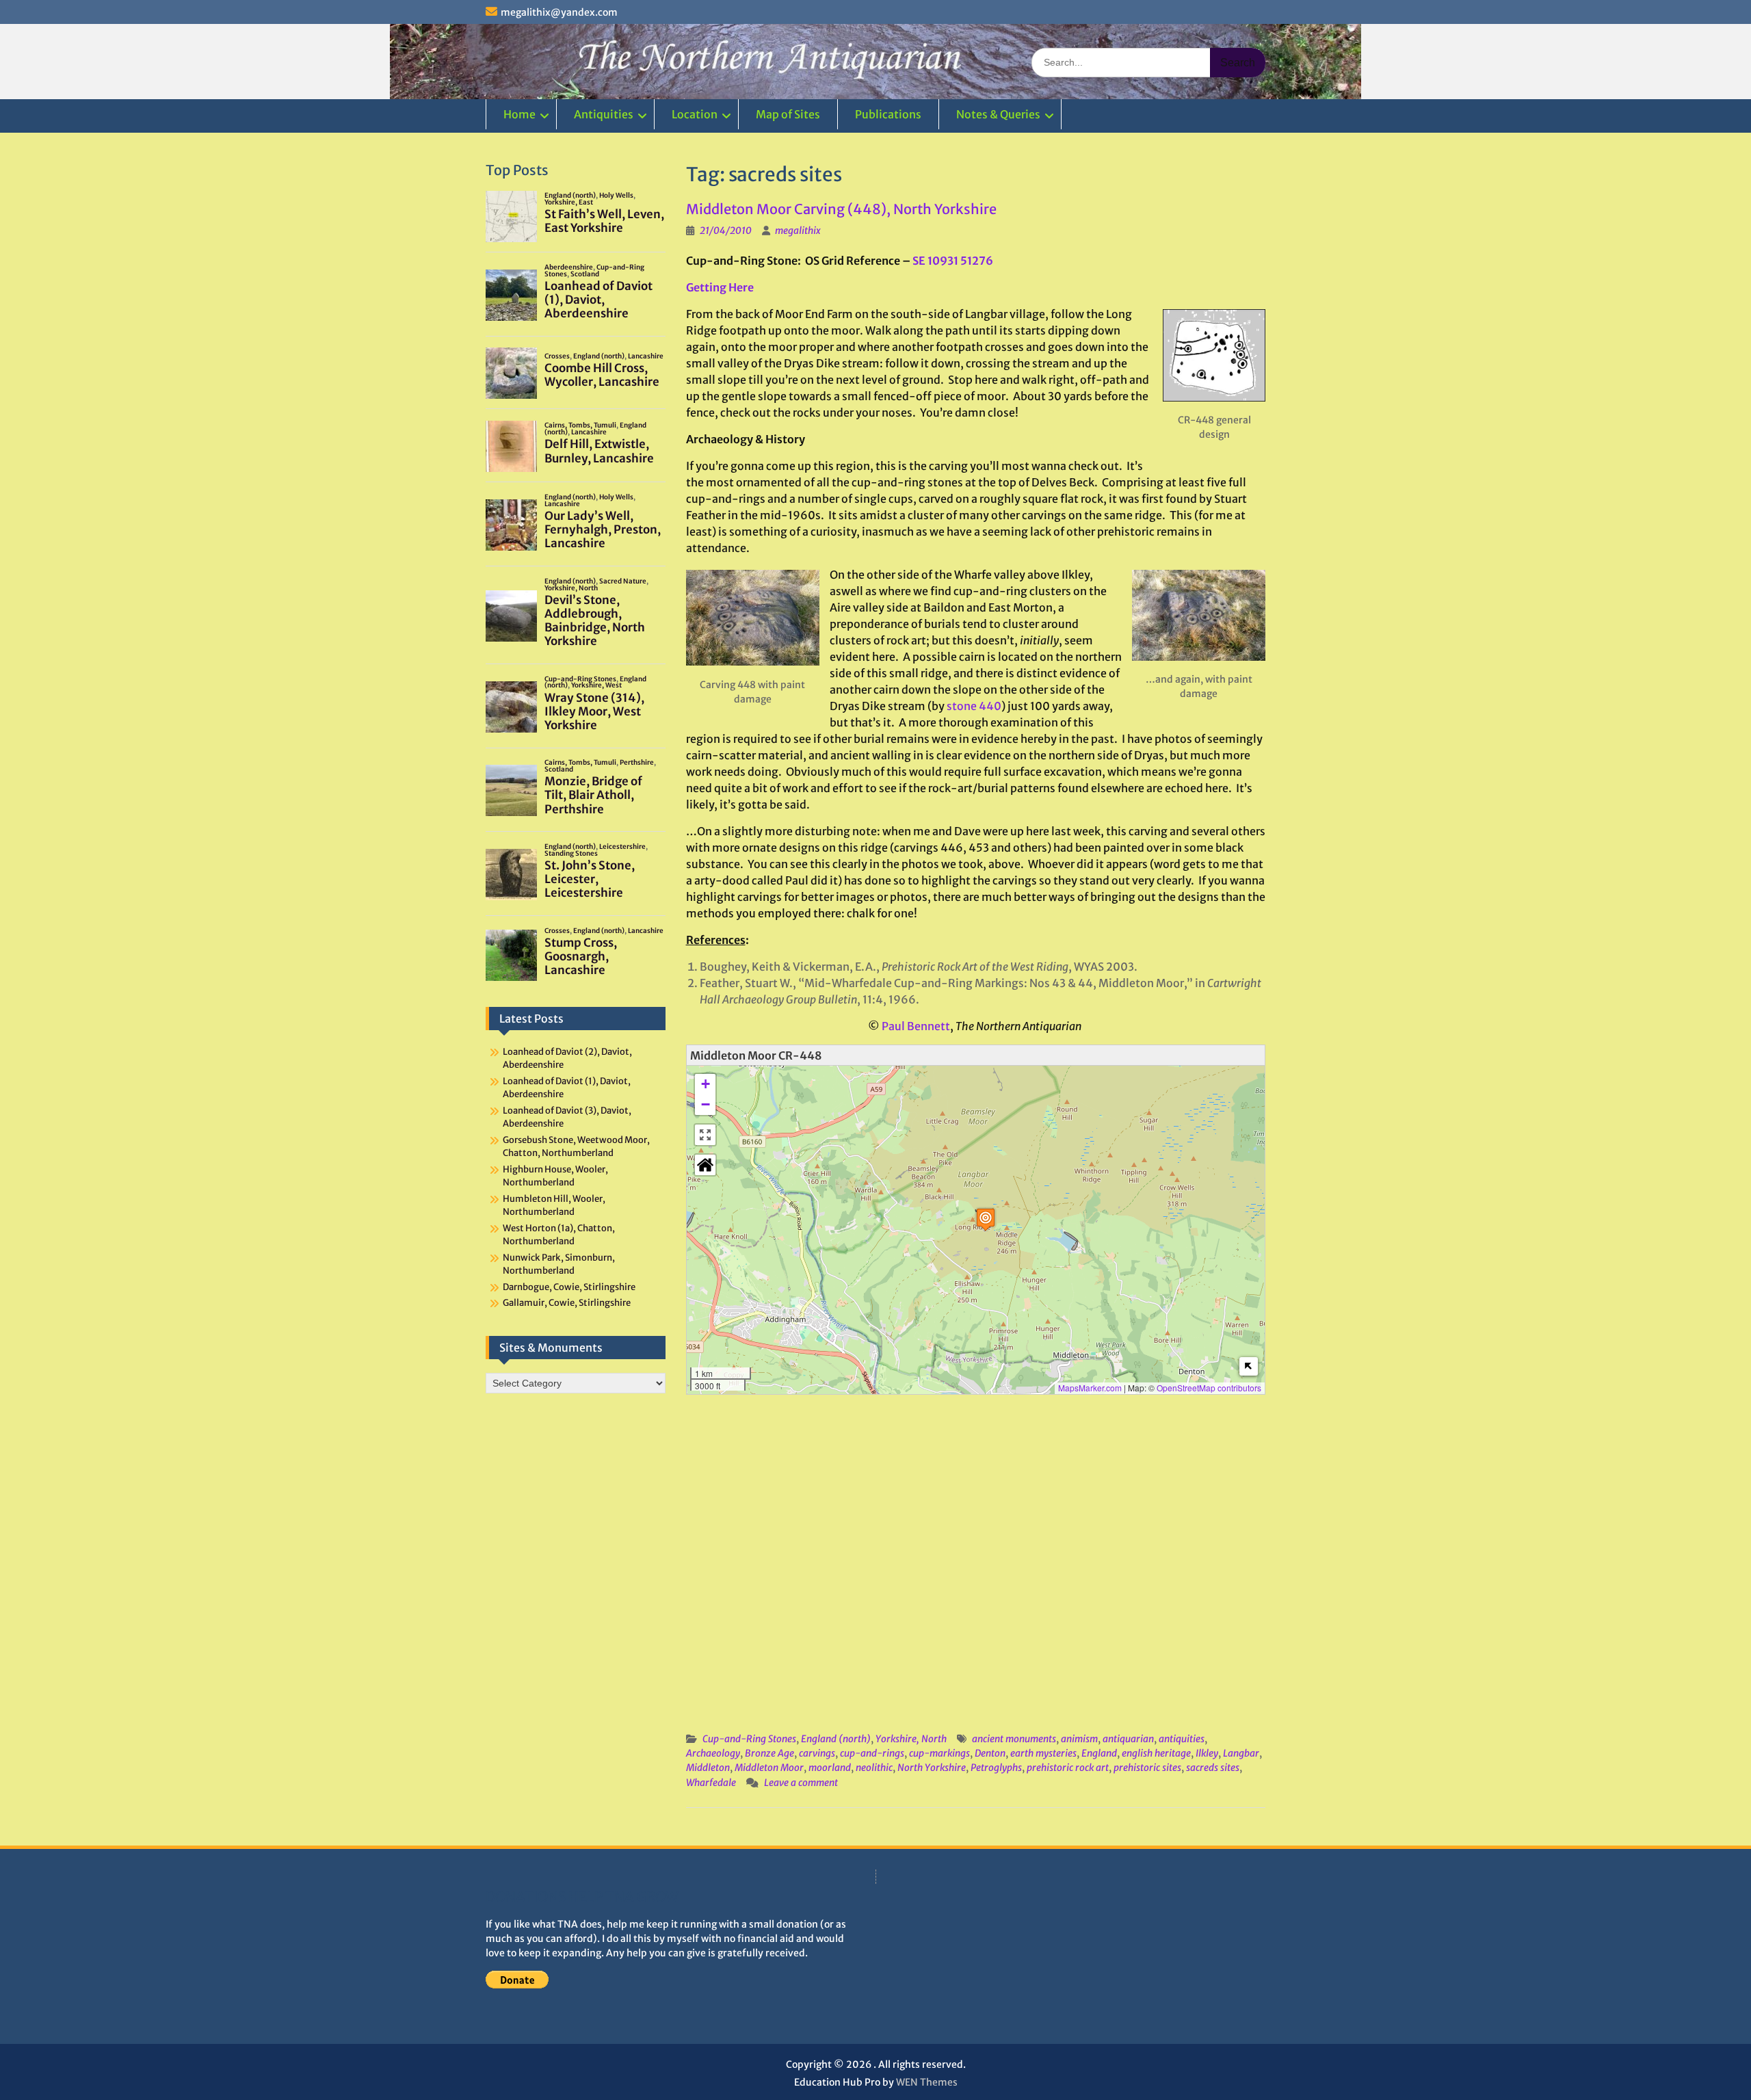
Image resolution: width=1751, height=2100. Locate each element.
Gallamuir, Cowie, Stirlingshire (567, 1303)
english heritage (1156, 1753)
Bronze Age (769, 1753)
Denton (990, 1753)
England (1099, 1753)
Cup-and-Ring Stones (749, 1739)
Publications (888, 114)
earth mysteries (1043, 1753)
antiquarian (1128, 1739)
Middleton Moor (769, 1768)
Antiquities (604, 114)
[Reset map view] (705, 1165)
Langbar (1241, 1753)
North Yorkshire (932, 1768)
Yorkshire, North (911, 1739)
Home (519, 114)
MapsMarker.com (1090, 1388)
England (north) (836, 1739)
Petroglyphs (996, 1768)
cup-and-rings (872, 1753)
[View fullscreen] (705, 1135)
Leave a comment (801, 1783)
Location (695, 114)
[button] (986, 1219)
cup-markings (939, 1753)
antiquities (1182, 1739)
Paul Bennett (916, 1026)
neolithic (874, 1768)
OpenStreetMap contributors (1209, 1388)
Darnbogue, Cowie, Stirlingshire (569, 1287)
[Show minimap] (1249, 1366)
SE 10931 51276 (953, 261)
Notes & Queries (998, 114)
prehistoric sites (1147, 1768)
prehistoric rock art (1068, 1768)
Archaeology (713, 1753)
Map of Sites (788, 114)
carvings (817, 1753)
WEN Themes (927, 2082)
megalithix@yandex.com (559, 12)
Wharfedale (711, 1783)
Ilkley (1207, 1753)
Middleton (708, 1768)
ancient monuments (1014, 1739)
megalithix (798, 231)
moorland (830, 1768)
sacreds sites (1213, 1768)
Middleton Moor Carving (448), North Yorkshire (841, 209)
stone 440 (974, 706)
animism (1079, 1739)
